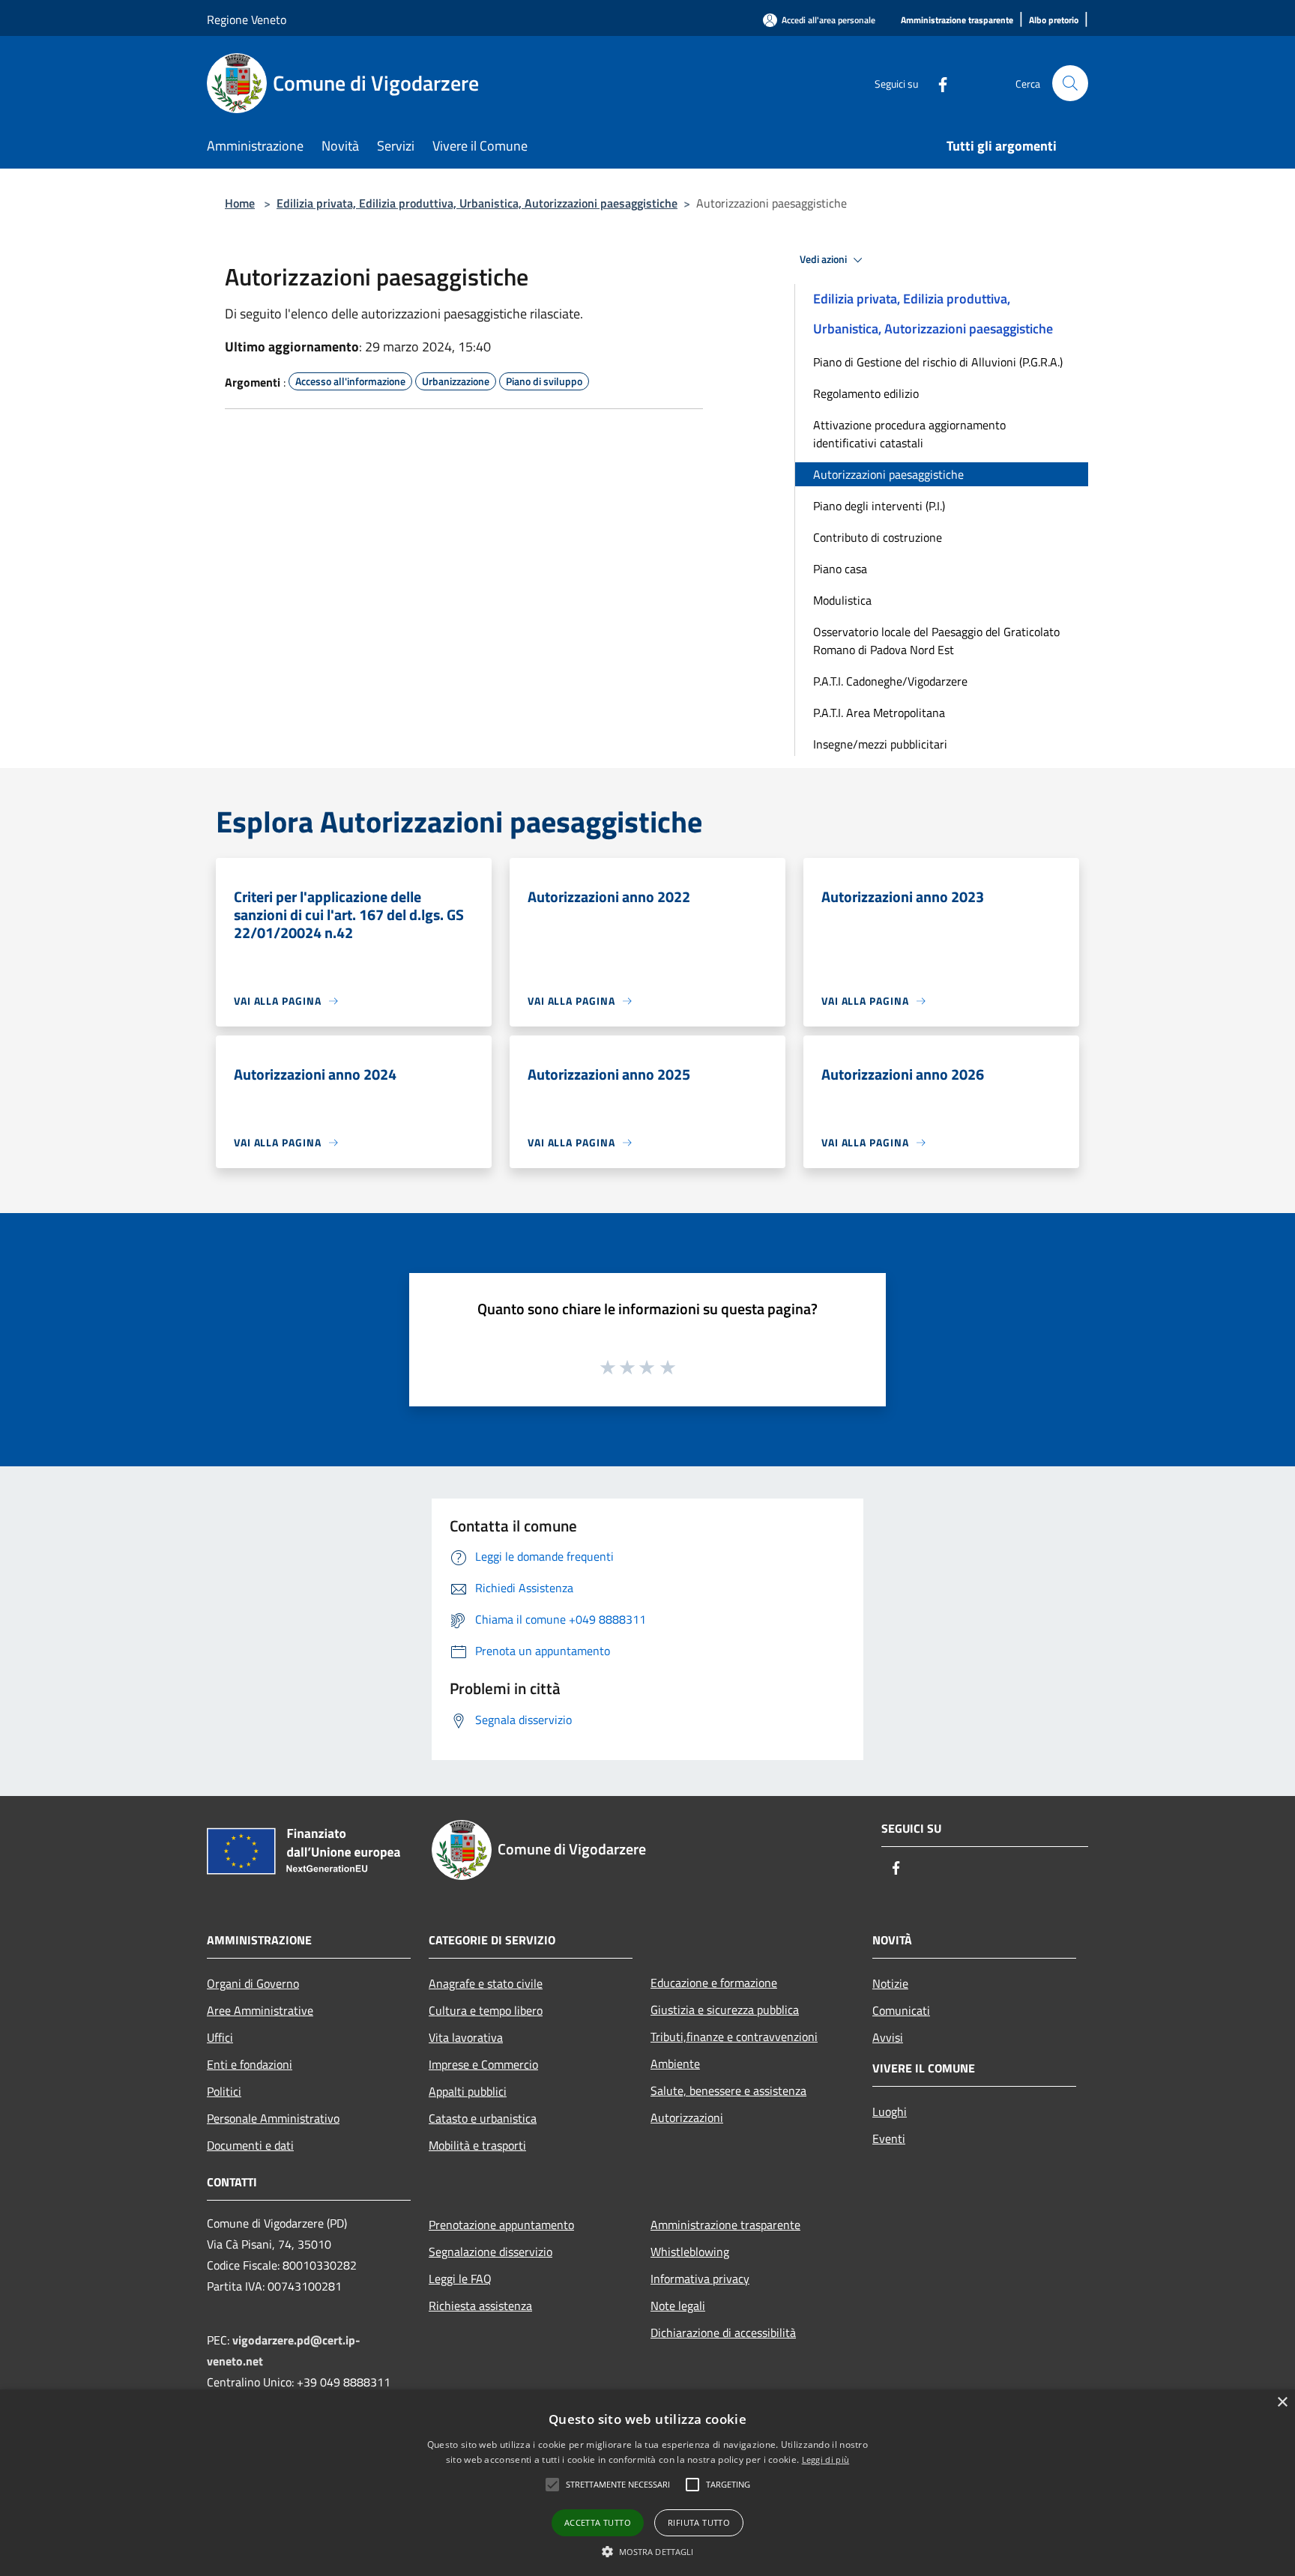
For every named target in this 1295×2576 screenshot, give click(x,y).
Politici (224, 2091)
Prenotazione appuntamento (501, 2225)
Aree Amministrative (260, 2010)
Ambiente (675, 2063)
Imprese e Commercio (483, 2064)
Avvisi (888, 2037)
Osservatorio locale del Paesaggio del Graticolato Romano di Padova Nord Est (936, 641)
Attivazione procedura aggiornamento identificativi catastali (909, 434)
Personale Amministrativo (273, 2118)
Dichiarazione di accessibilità (723, 2332)
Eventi (889, 2138)
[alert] (647, 2483)
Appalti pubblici (468, 2091)
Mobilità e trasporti (477, 2145)
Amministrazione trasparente (725, 2225)
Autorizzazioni (687, 2117)
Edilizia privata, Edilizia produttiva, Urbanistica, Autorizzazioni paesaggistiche (477, 203)
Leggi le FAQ (460, 2279)
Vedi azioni (824, 259)
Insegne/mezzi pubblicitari (880, 744)
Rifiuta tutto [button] (699, 2522)
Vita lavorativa (466, 2037)
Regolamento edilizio (866, 393)
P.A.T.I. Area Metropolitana (879, 713)
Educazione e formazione (714, 1983)
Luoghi (890, 2111)
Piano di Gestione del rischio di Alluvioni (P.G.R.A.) (938, 362)
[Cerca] (1070, 83)
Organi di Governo (253, 1983)
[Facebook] (937, 83)
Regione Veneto (247, 19)
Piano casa (840, 569)
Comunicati (901, 2010)
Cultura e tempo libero (486, 2010)
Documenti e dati (250, 2145)
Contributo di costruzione (878, 537)
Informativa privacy (700, 2279)
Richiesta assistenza (480, 2306)
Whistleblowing (690, 2252)
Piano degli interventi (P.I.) (879, 506)
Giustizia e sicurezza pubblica (725, 2010)
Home (240, 203)
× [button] (1282, 2403)
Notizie (890, 1983)
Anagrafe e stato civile (486, 1983)
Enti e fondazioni (250, 2064)
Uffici (220, 2037)
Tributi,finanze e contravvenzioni (734, 2037)
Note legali (678, 2306)
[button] (552, 2485)
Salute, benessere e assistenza (728, 2090)
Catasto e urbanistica (483, 2118)
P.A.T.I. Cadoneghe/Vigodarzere (890, 681)
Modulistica (842, 600)
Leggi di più (826, 2459)
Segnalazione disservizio (490, 2252)
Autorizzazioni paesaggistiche (888, 474)
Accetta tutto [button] (598, 2522)
